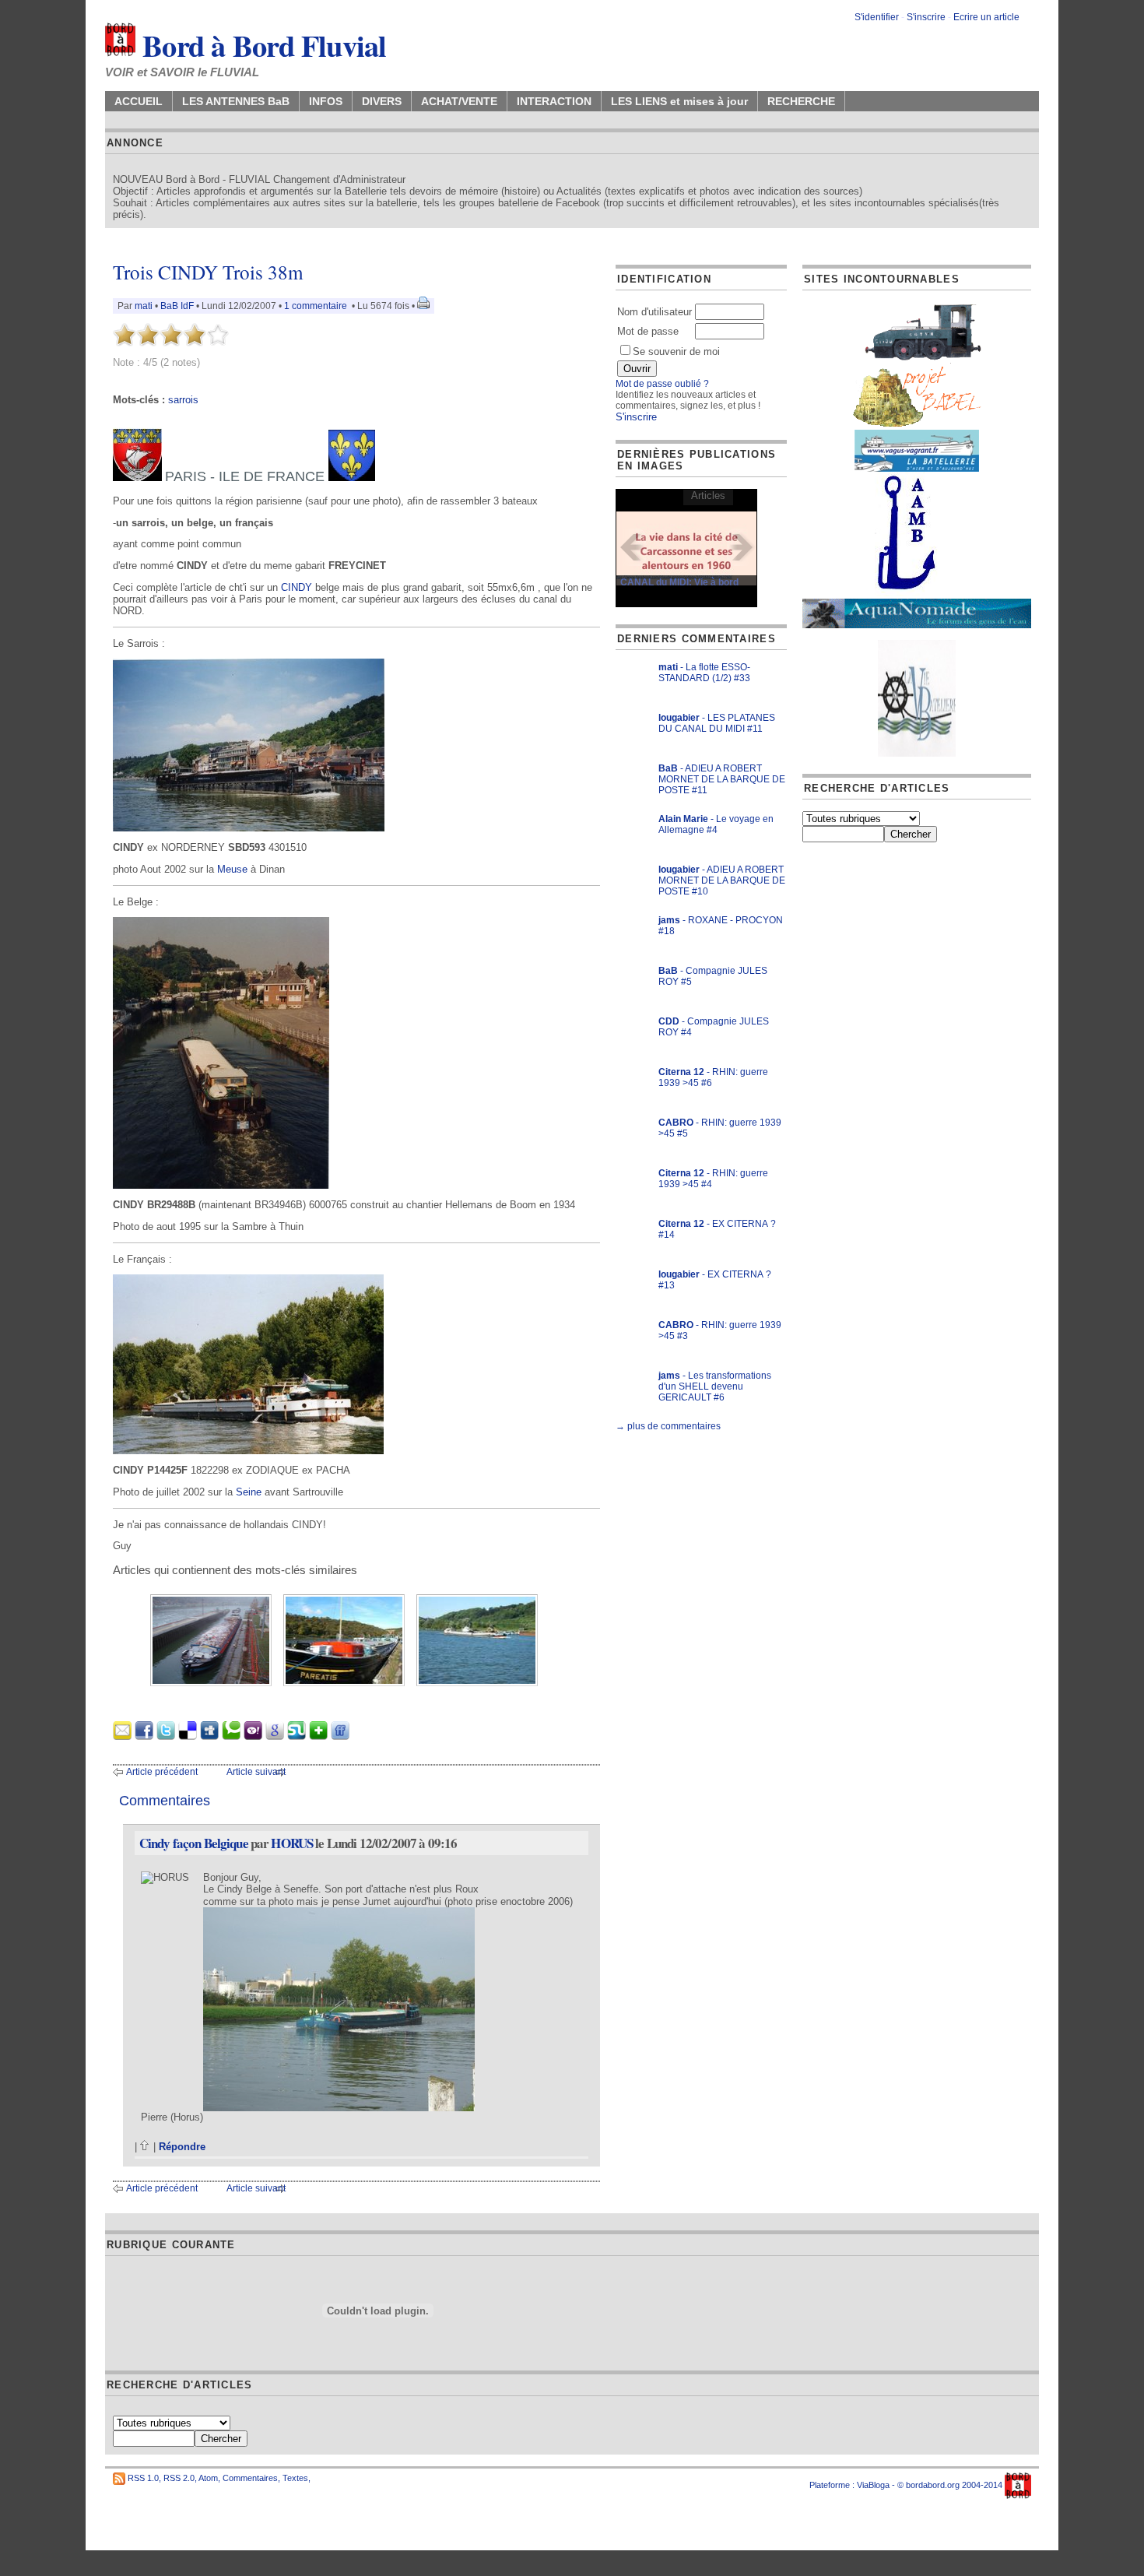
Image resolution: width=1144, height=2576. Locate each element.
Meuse (232, 869)
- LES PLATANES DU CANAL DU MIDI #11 (717, 723)
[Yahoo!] (253, 1736)
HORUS (292, 1843)
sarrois (183, 400)
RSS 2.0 (179, 2478)
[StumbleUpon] (297, 1736)
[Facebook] (144, 1736)
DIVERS (382, 101)
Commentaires (250, 2478)
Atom (208, 2478)
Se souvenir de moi (676, 351)
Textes (295, 2478)
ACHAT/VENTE (459, 101)
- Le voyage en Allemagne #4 (716, 824)
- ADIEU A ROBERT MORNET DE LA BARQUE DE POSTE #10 (722, 880)
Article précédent (162, 1772)
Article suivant (256, 1772)
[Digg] (209, 1736)
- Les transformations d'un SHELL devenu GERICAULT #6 (715, 1386)
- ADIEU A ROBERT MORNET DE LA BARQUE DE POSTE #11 (722, 779)
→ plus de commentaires (668, 1426)
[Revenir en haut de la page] (145, 2147)
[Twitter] (166, 1736)
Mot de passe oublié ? (662, 384)
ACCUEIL (139, 101)
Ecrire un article (986, 17)
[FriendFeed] (340, 1736)
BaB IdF (177, 306)
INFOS (326, 101)
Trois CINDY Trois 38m (208, 272)
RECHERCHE (801, 101)
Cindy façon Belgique (194, 1843)
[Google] (275, 1736)
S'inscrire (926, 17)
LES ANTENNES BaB (236, 101)
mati (144, 306)
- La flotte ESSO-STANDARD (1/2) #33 (704, 673)
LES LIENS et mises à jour (679, 101)
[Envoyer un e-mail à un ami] (122, 1736)
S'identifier (877, 17)
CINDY (297, 587)
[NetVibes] (318, 1736)
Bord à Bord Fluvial (261, 45)
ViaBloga (873, 2485)
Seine (249, 1492)
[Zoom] (249, 828)
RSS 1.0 (143, 2478)
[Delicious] (188, 1736)
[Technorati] (231, 1736)
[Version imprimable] (423, 306)
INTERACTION (554, 101)
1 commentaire (316, 306)
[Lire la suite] (686, 548)
